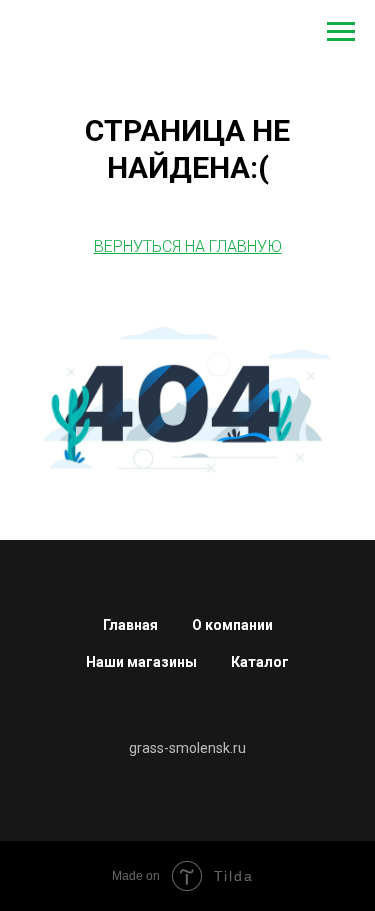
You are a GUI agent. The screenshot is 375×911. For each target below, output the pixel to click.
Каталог (260, 662)
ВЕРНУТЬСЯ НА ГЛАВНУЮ (188, 246)
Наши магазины (141, 662)
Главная (130, 625)
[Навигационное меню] (341, 32)
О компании (232, 625)
